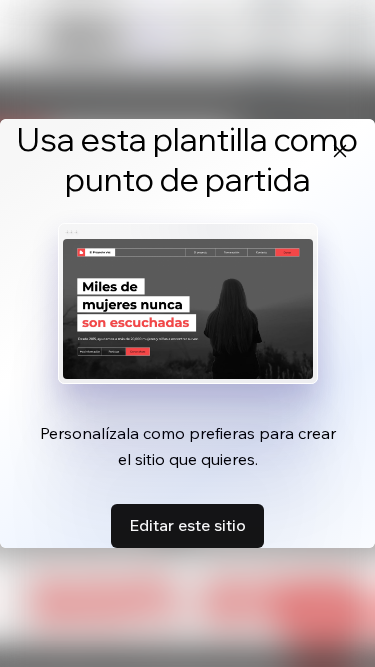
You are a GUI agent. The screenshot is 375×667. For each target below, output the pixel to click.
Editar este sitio (187, 525)
